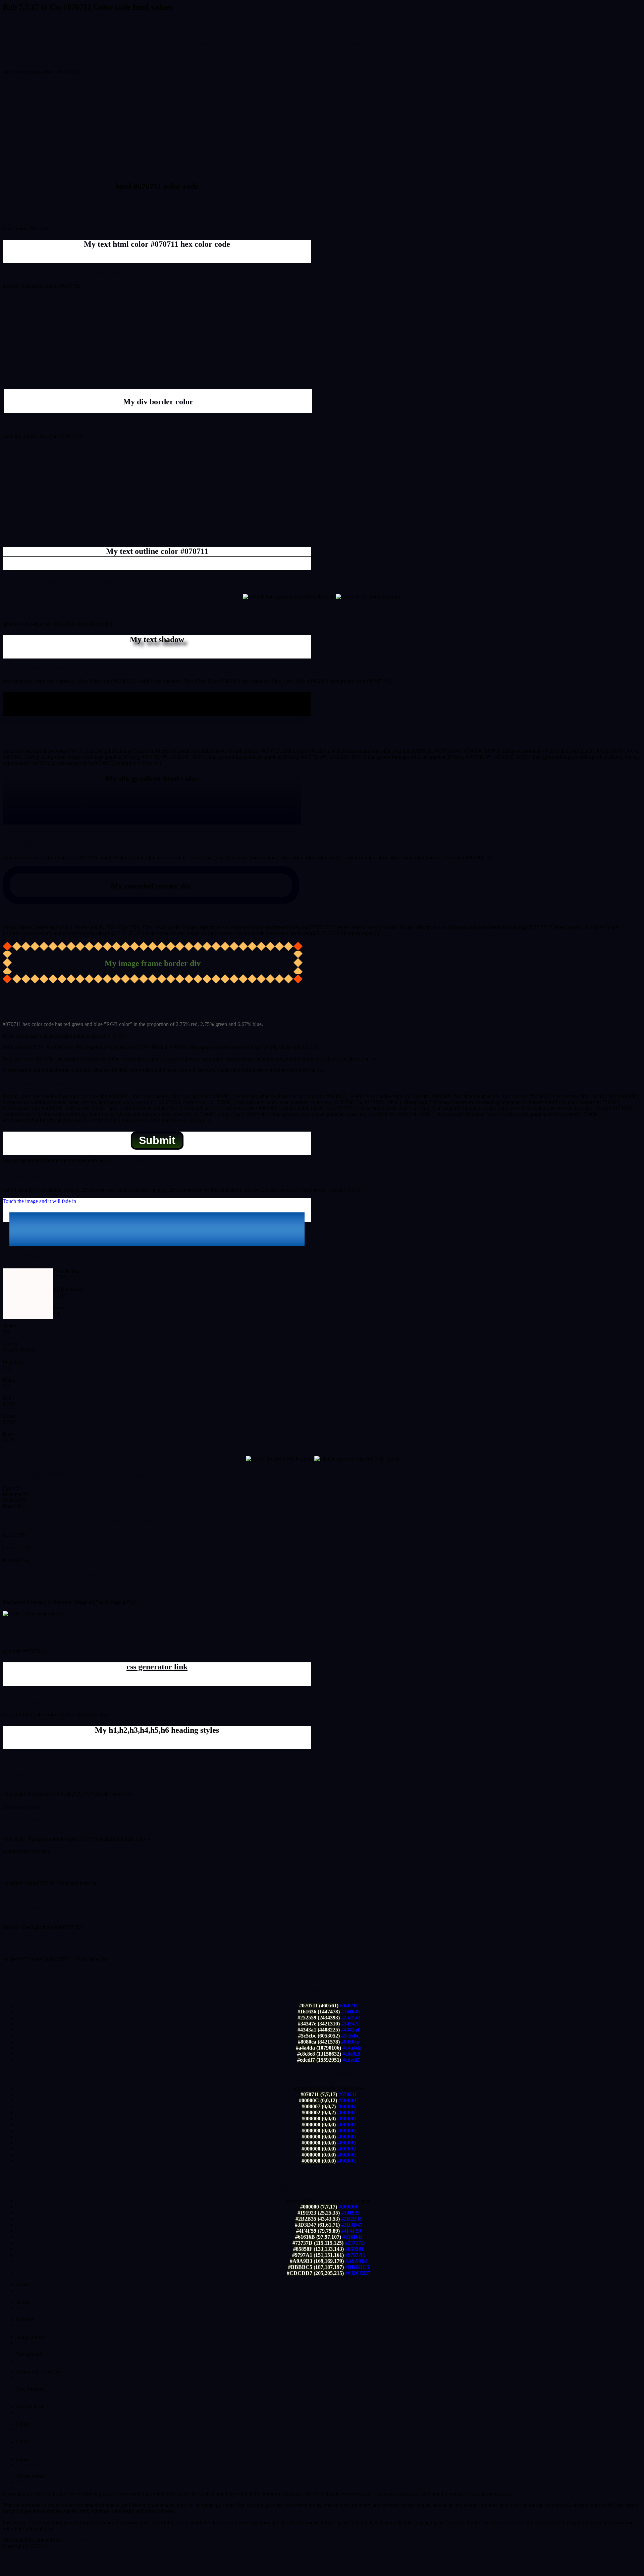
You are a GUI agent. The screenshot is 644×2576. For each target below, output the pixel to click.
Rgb (88, 2540)
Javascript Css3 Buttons (41, 2447)
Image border (30, 2343)
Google (71, 2540)
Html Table (28, 2308)
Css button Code (59, 2546)
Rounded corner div (37, 2378)
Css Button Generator (39, 2291)
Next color (27, 2482)
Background (29, 2360)
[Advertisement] (322, 127)
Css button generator (128, 1160)
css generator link (157, 1667)
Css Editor (27, 2430)
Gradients (26, 2325)
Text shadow (30, 2413)
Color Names (30, 2465)
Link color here (19, 1971)
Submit (157, 1140)
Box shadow (30, 2395)
